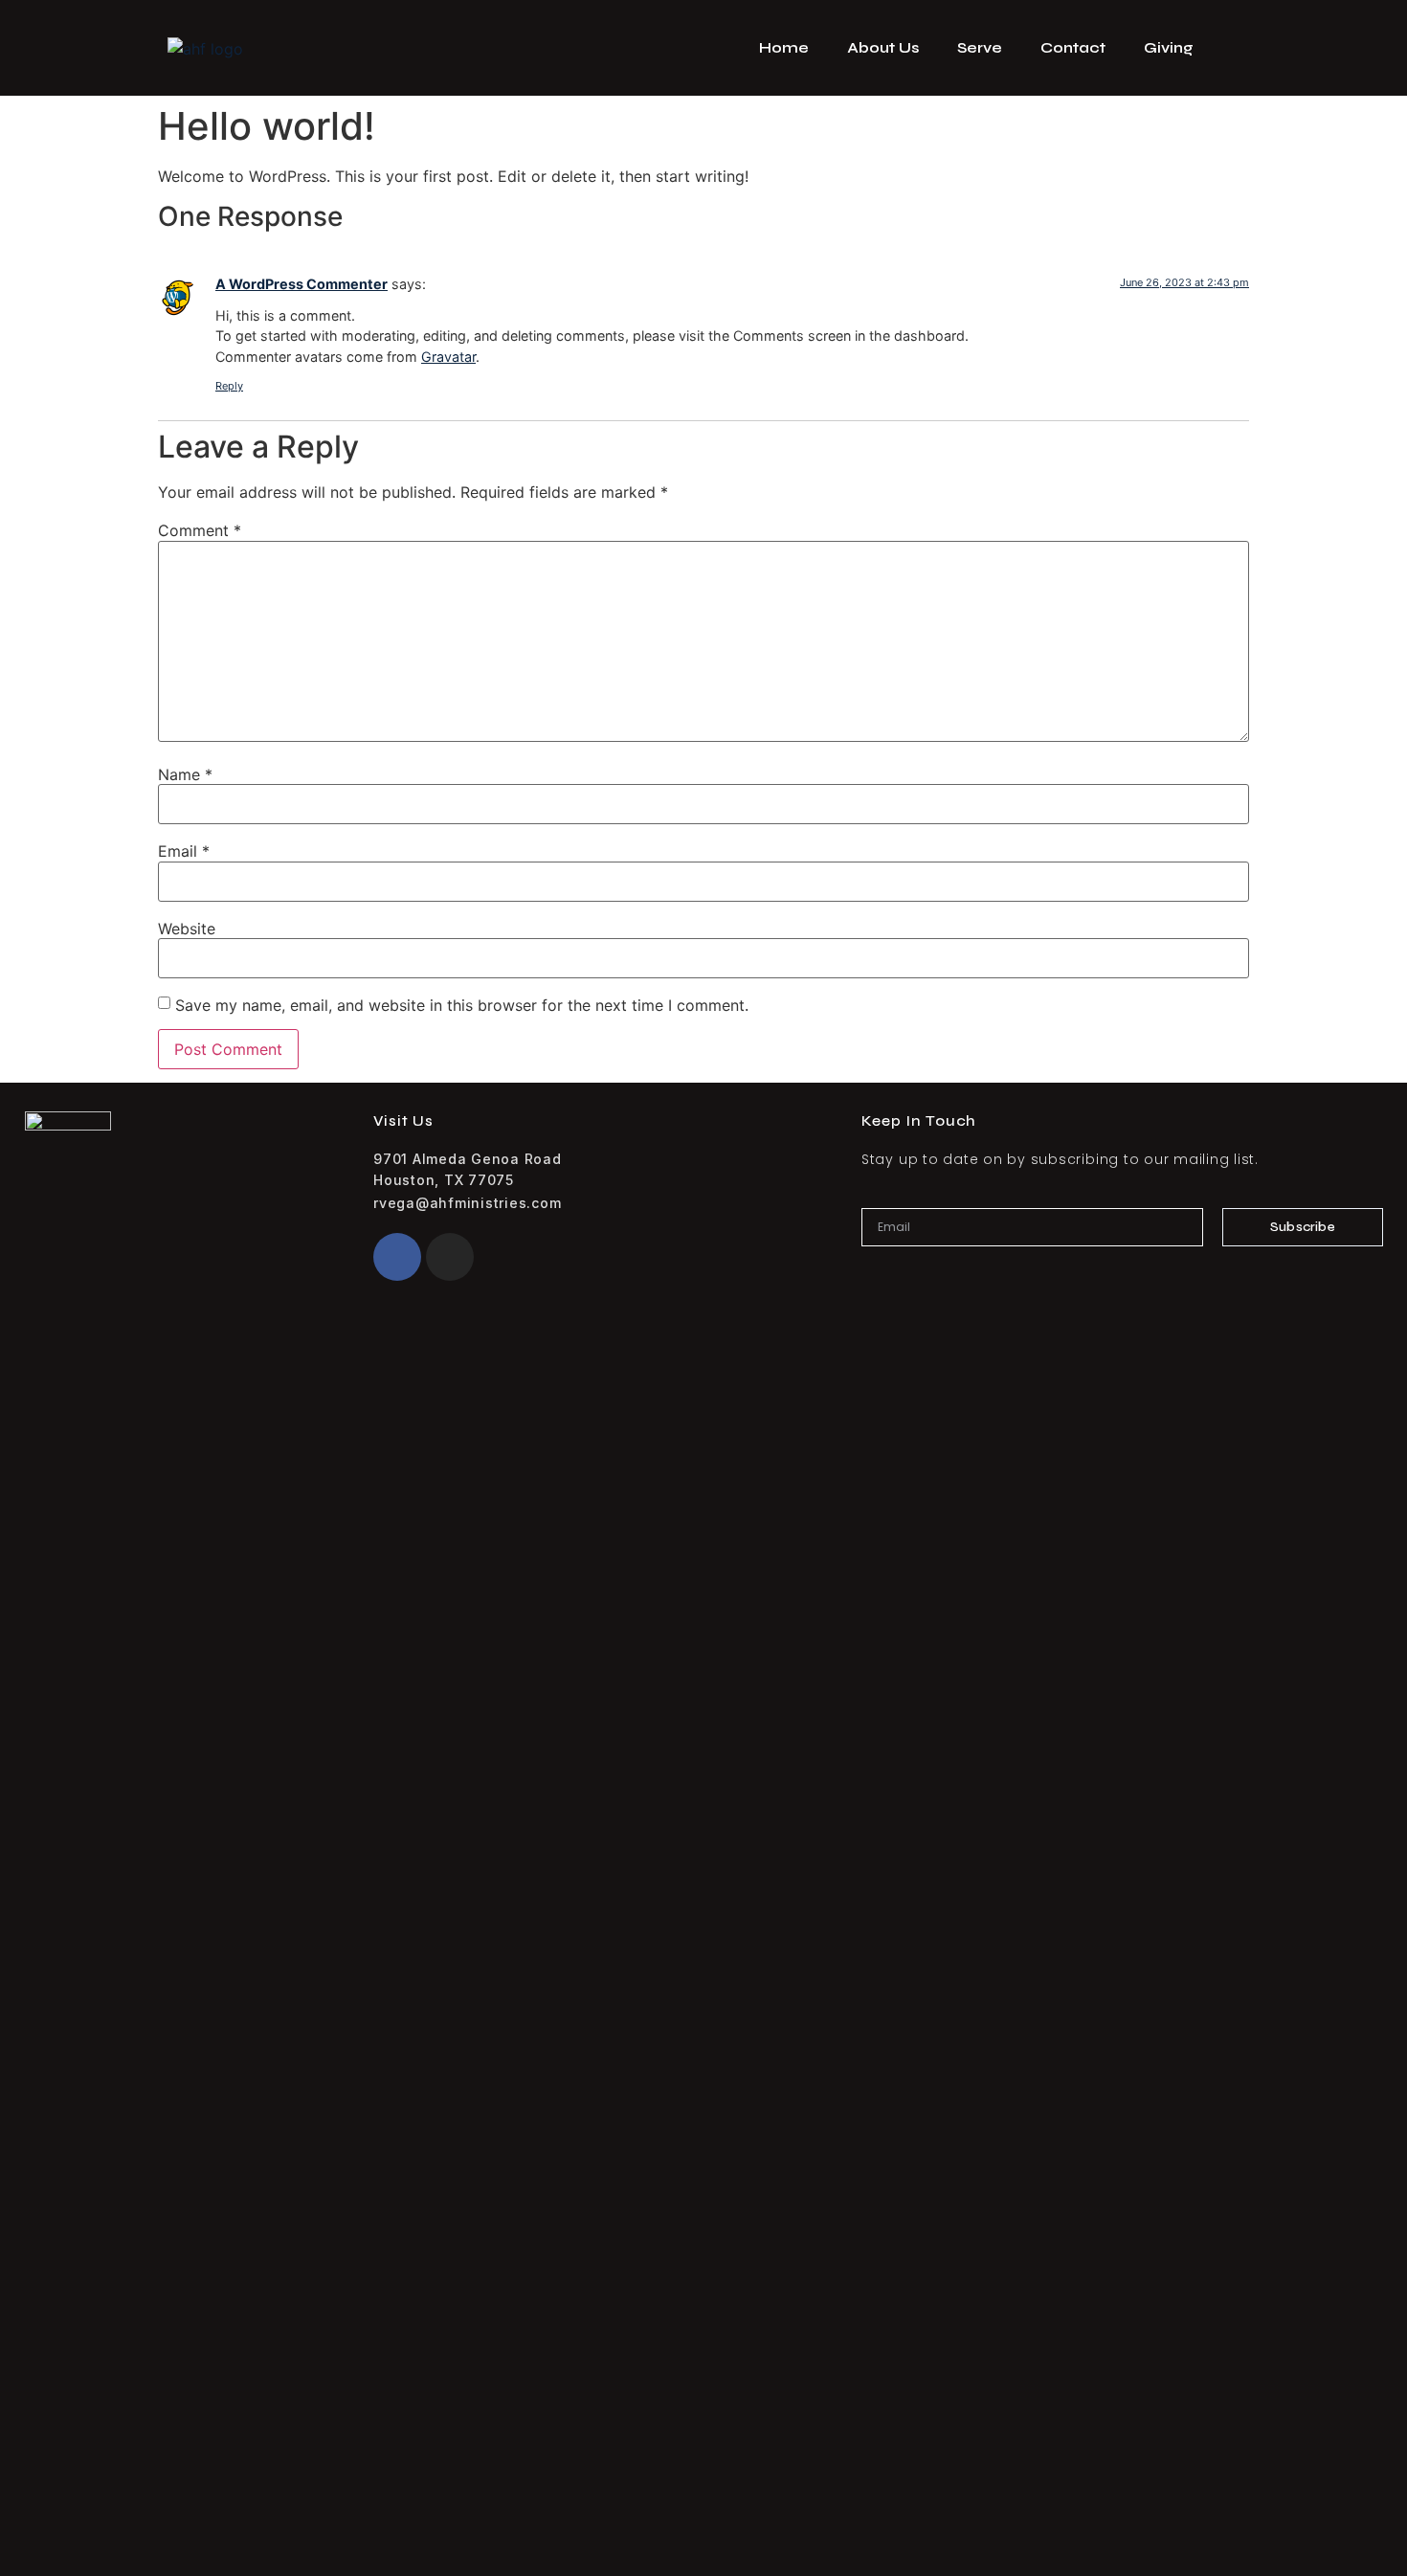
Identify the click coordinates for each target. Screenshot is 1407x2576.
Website (187, 929)
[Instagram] (450, 1257)
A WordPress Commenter (301, 284)
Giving (1169, 47)
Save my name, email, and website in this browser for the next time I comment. (462, 1005)
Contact (1073, 47)
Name (185, 774)
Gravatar (448, 357)
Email (184, 851)
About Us (883, 47)
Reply (229, 386)
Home (784, 47)
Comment (200, 530)
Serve (980, 47)
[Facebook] (397, 1257)
